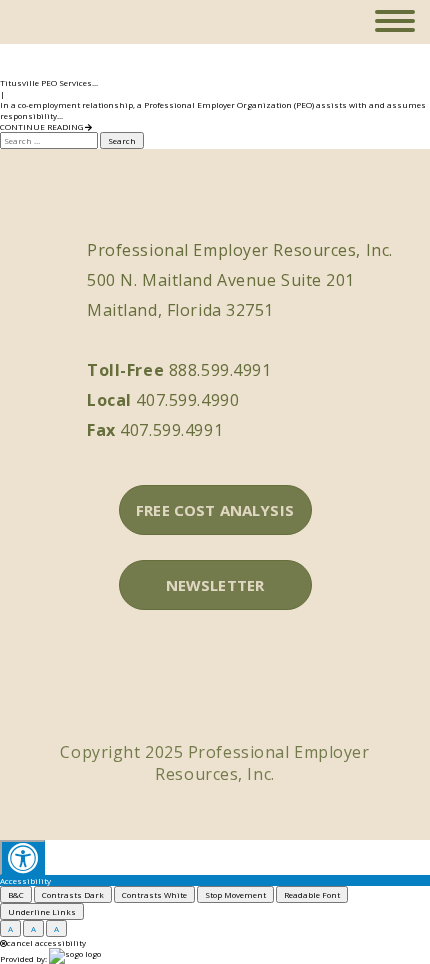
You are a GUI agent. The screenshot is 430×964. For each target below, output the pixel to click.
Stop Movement (235, 894)
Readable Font (312, 894)
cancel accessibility (46, 942)
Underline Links (42, 911)
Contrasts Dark (73, 894)
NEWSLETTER (215, 585)
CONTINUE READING (42, 126)
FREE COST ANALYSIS (215, 510)
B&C (16, 894)
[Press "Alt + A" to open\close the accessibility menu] (22, 857)
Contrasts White (154, 894)
